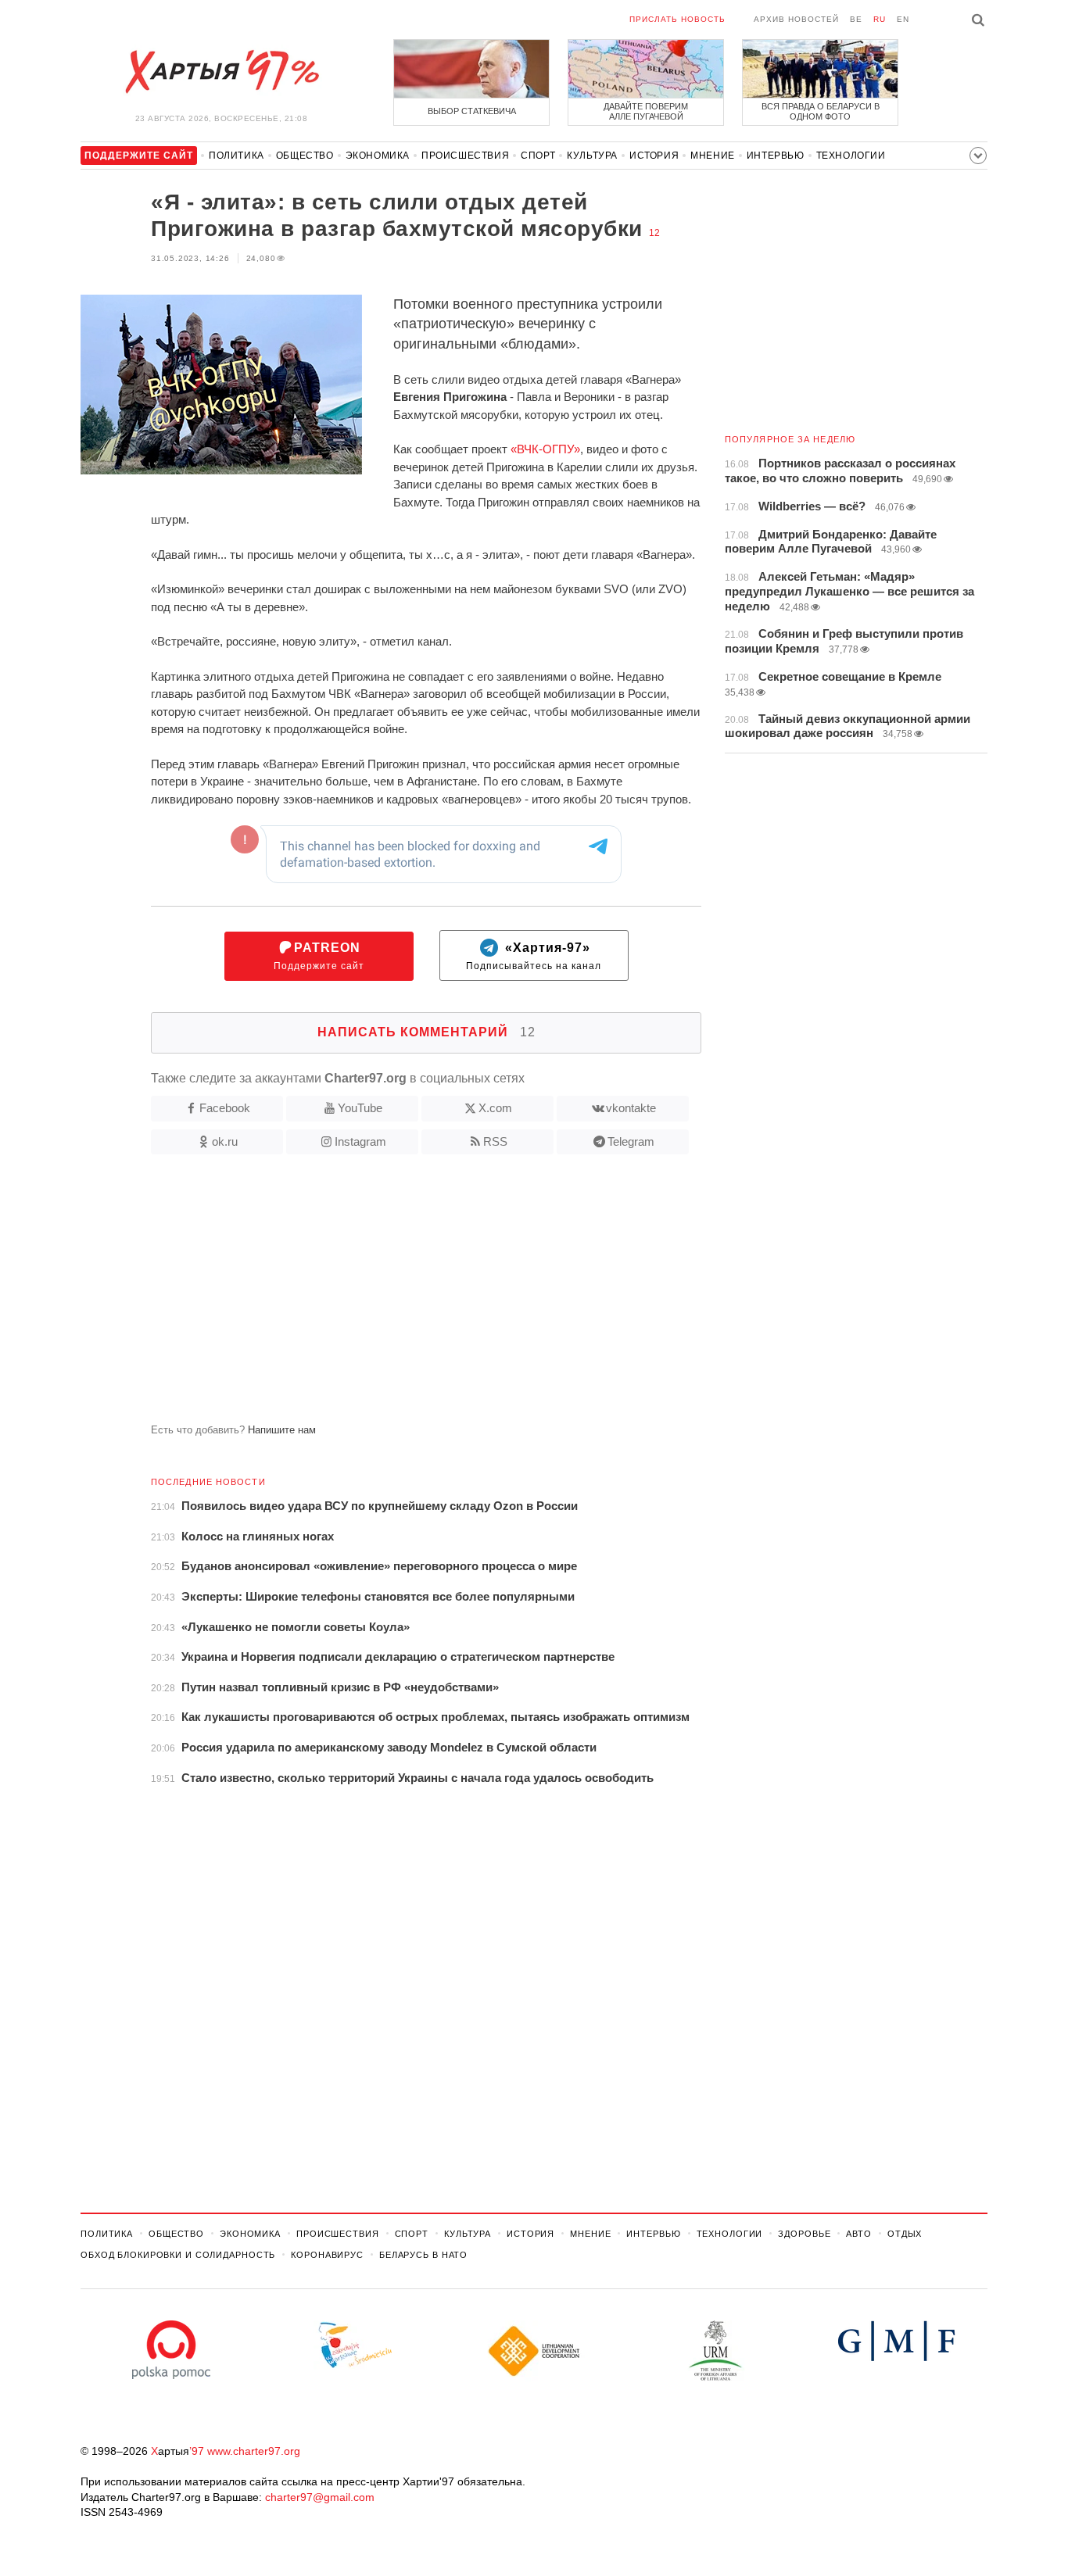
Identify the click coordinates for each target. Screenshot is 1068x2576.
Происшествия (465, 156)
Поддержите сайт (319, 956)
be (856, 19)
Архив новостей (796, 19)
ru (880, 19)
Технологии (851, 156)
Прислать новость (677, 19)
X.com (495, 1108)
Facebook (225, 1108)
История (654, 156)
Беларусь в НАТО (423, 2255)
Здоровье (804, 2234)
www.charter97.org (254, 2451)
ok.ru (225, 1141)
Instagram (360, 1141)
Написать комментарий (426, 1032)
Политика (237, 156)
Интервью (776, 156)
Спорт (538, 156)
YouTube (360, 1108)
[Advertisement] (391, 1295)
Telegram (631, 1141)
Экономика (378, 156)
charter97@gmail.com (320, 2497)
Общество (305, 156)
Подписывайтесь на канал (534, 956)
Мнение (713, 156)
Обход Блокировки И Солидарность (178, 2255)
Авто (859, 2234)
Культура (592, 156)
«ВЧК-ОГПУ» (545, 449)
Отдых (905, 2234)
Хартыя (221, 72)
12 (654, 233)
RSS (495, 1141)
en (903, 19)
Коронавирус (327, 2255)
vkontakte (631, 1108)
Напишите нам (282, 1430)
